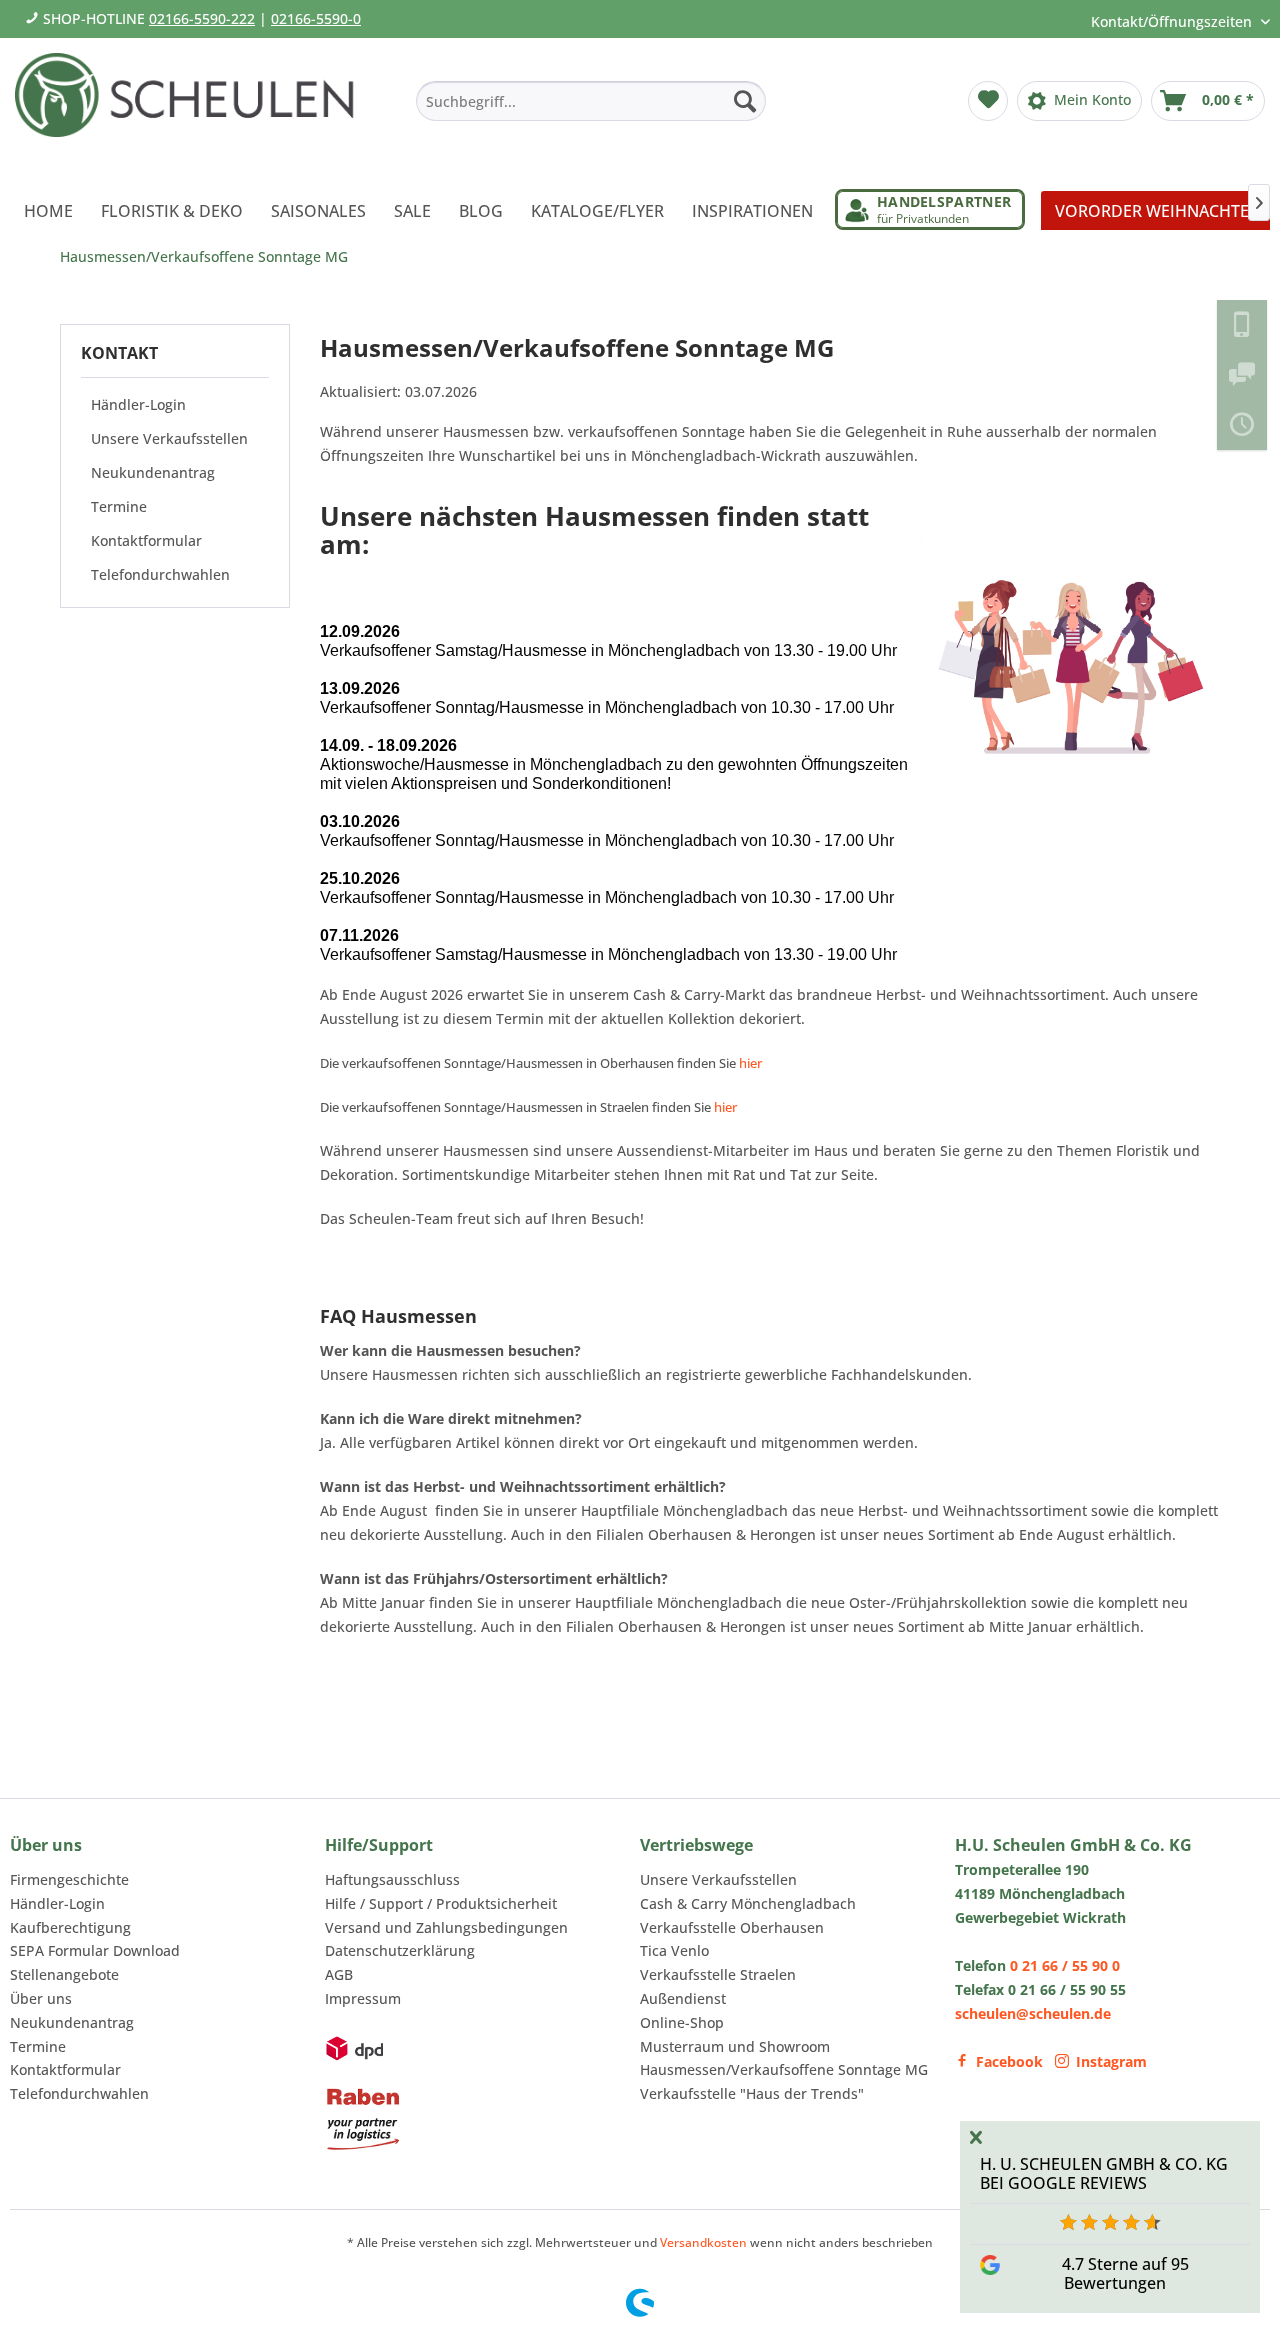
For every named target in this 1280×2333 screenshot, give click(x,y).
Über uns (41, 1998)
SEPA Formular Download (95, 1950)
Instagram (1111, 2061)
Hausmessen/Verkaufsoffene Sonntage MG (784, 2069)
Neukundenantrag (153, 472)
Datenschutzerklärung (400, 1950)
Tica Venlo (674, 1950)
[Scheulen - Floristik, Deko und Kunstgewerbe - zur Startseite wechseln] (192, 108)
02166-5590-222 (202, 18)
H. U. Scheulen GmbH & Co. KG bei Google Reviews (1104, 2173)
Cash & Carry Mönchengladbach (748, 1903)
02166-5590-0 (316, 18)
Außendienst (683, 1998)
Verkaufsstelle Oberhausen (732, 1927)
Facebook (1009, 2061)
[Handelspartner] (930, 209)
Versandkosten (703, 2242)
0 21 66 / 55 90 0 (1065, 1965)
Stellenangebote (64, 1974)
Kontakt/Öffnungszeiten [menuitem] (1173, 21)
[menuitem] (591, 101)
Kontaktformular (146, 540)
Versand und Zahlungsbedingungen (446, 1927)
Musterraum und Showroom (735, 2046)
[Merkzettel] (988, 101)
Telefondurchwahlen (160, 574)
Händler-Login (138, 404)
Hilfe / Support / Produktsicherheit (441, 1903)
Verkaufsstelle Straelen (718, 1974)
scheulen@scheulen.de (1033, 2013)
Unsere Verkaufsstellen (169, 438)
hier (750, 1063)
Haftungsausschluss (392, 1879)
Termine (119, 506)
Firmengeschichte (69, 1879)
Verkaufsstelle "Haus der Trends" (752, 2093)
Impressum (363, 1998)
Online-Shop (682, 2022)
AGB (339, 1974)
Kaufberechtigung (70, 1927)
